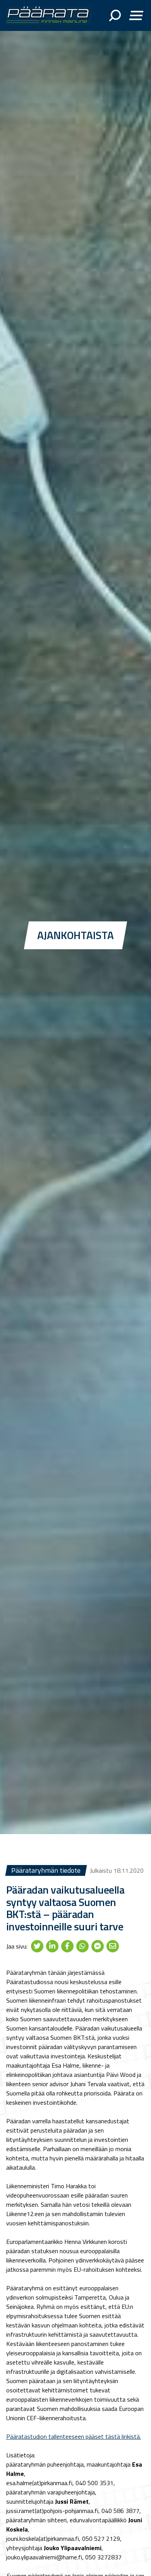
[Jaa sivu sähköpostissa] (113, 1946)
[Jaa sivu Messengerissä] (98, 1946)
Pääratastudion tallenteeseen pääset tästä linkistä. (74, 2436)
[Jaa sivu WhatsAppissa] (82, 1946)
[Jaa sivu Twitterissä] (37, 1946)
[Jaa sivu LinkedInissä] (52, 1946)
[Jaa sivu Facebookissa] (67, 1946)
